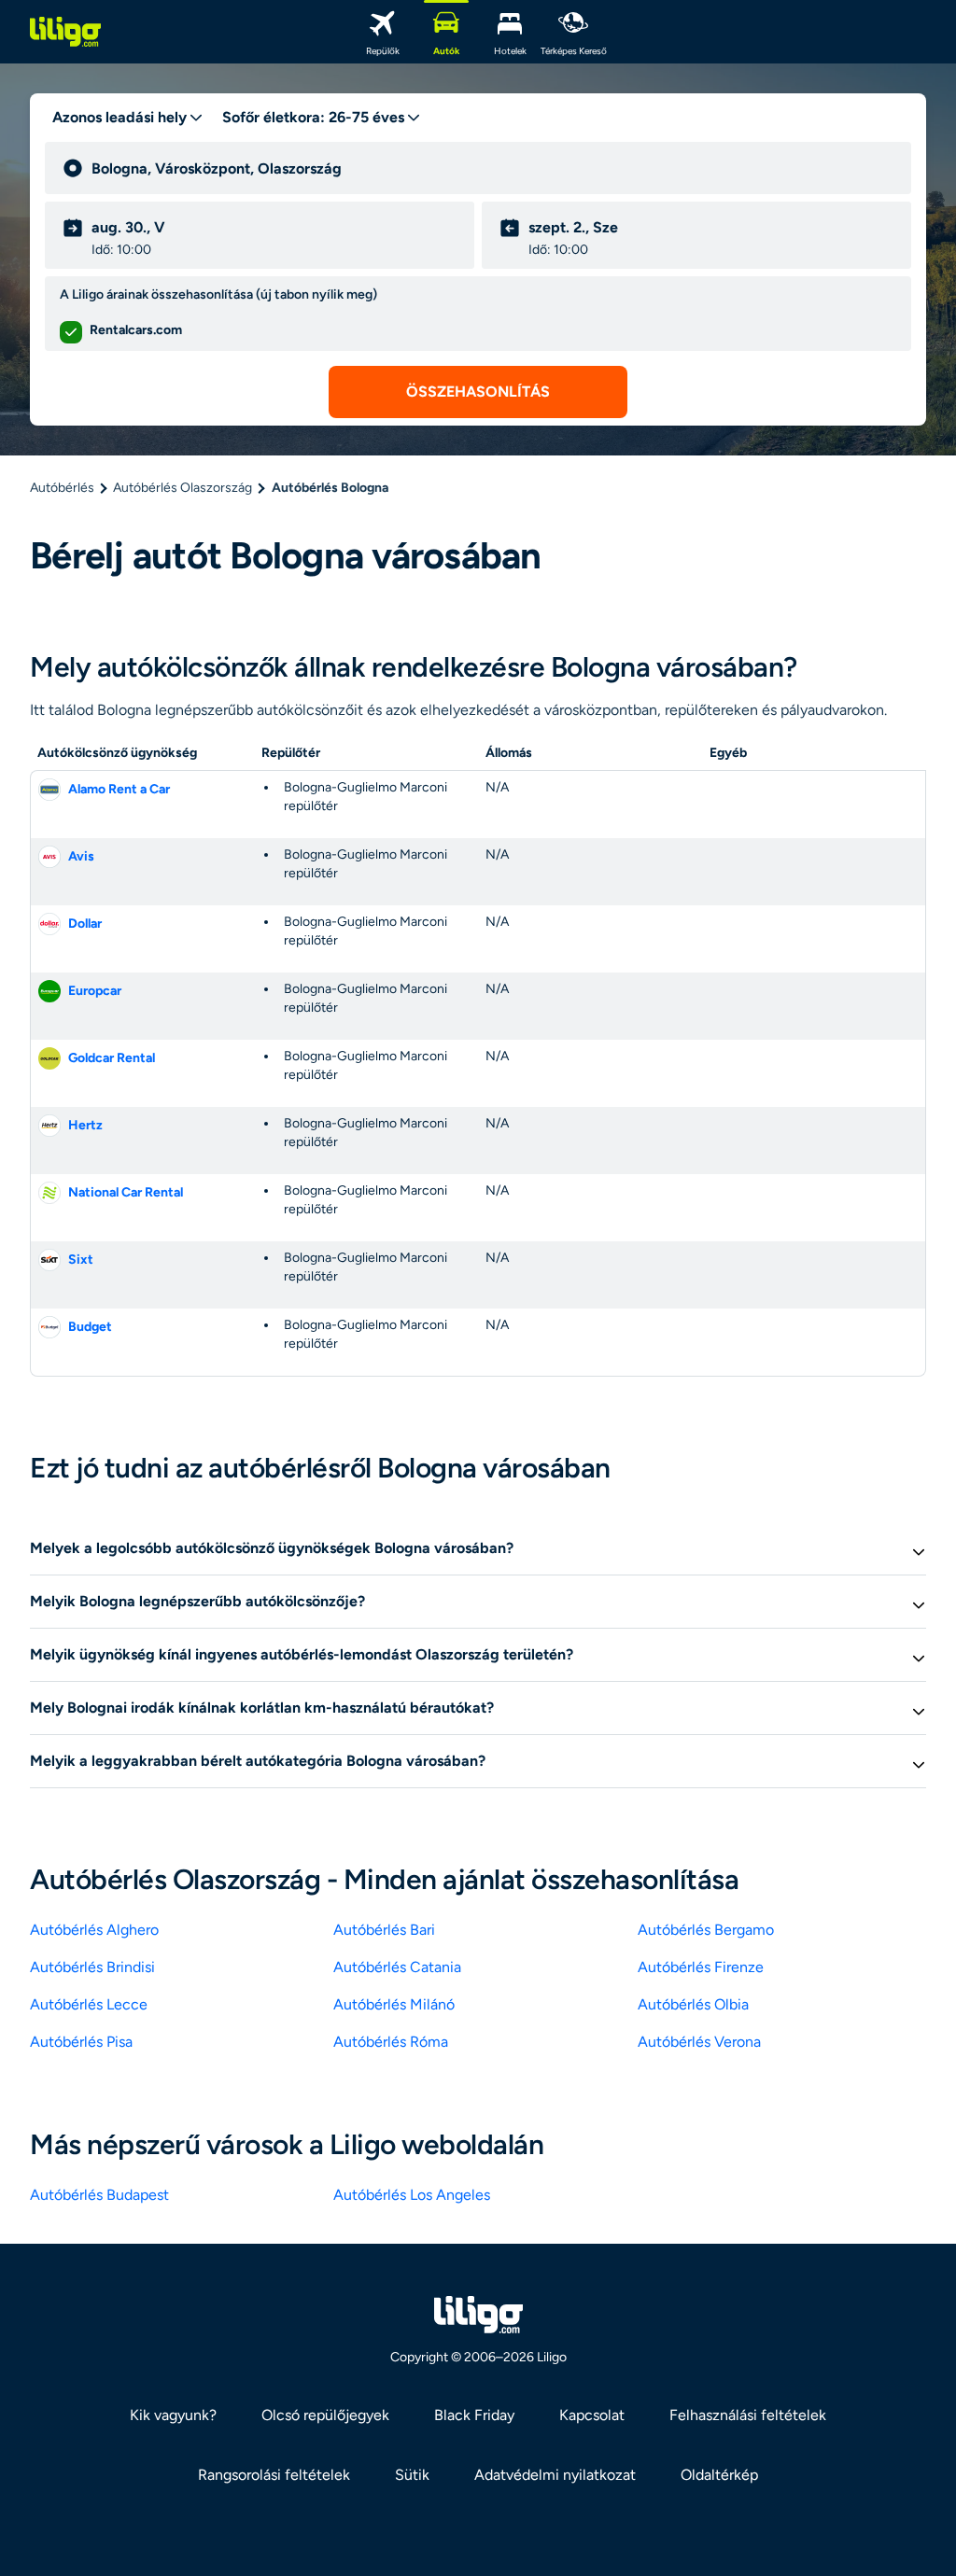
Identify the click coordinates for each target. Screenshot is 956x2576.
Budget (90, 1327)
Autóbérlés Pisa (81, 2042)
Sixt (81, 1260)
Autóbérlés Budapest (99, 2195)
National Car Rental (126, 1192)
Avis (81, 856)
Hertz (85, 1125)
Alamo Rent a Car (119, 789)
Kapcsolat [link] (592, 2415)
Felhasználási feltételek (748, 2415)
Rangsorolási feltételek (274, 2475)
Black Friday (474, 2415)
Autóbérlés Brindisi (92, 1967)
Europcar (95, 991)
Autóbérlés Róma (391, 2042)
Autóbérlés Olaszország (183, 488)
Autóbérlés (62, 488)
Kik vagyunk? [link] (173, 2415)
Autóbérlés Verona (699, 2042)
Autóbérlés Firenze (701, 1967)
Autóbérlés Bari (384, 1930)
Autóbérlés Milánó (394, 2004)
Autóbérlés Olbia (693, 2004)
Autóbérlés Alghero (94, 1930)
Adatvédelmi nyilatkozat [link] (555, 2475)
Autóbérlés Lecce (89, 2004)
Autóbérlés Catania (397, 1967)
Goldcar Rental (112, 1058)
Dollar (85, 924)
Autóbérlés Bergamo (706, 1930)
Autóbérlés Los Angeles (412, 2195)
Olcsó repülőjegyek (325, 2415)
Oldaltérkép (719, 2475)
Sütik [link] (412, 2475)
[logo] (65, 32)
